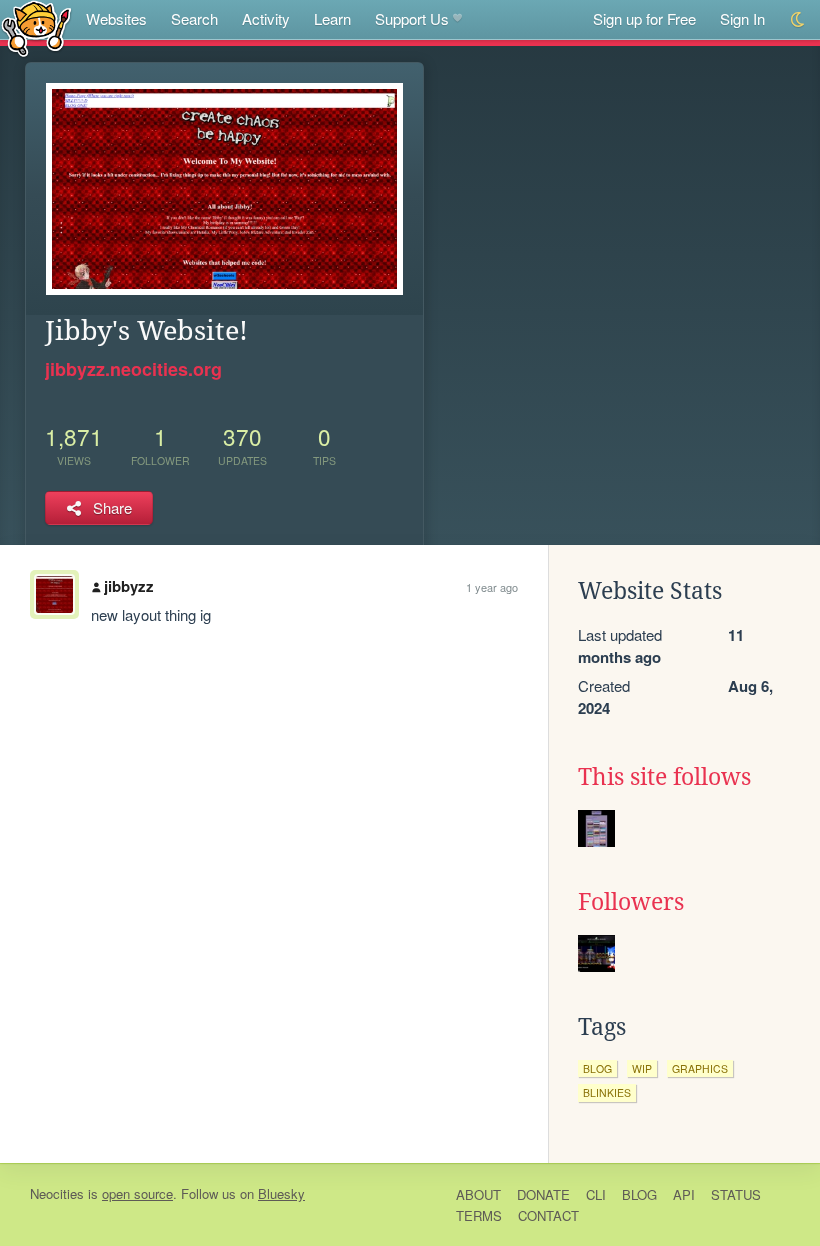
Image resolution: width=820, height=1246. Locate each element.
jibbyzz (129, 586)
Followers (631, 902)
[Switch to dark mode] (798, 19)
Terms (479, 1215)
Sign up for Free (644, 18)
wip (642, 1068)
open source (137, 1193)
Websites (116, 18)
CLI (596, 1194)
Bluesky (281, 1193)
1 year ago (492, 587)
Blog (639, 1194)
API (684, 1194)
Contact (548, 1215)
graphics (700, 1068)
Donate (543, 1194)
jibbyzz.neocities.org (133, 369)
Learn (332, 18)
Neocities (57, 1193)
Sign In (742, 18)
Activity (266, 18)
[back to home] (36, 27)
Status (736, 1194)
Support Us (412, 18)
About (478, 1194)
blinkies (607, 1092)
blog (597, 1068)
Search (194, 18)
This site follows (664, 777)
